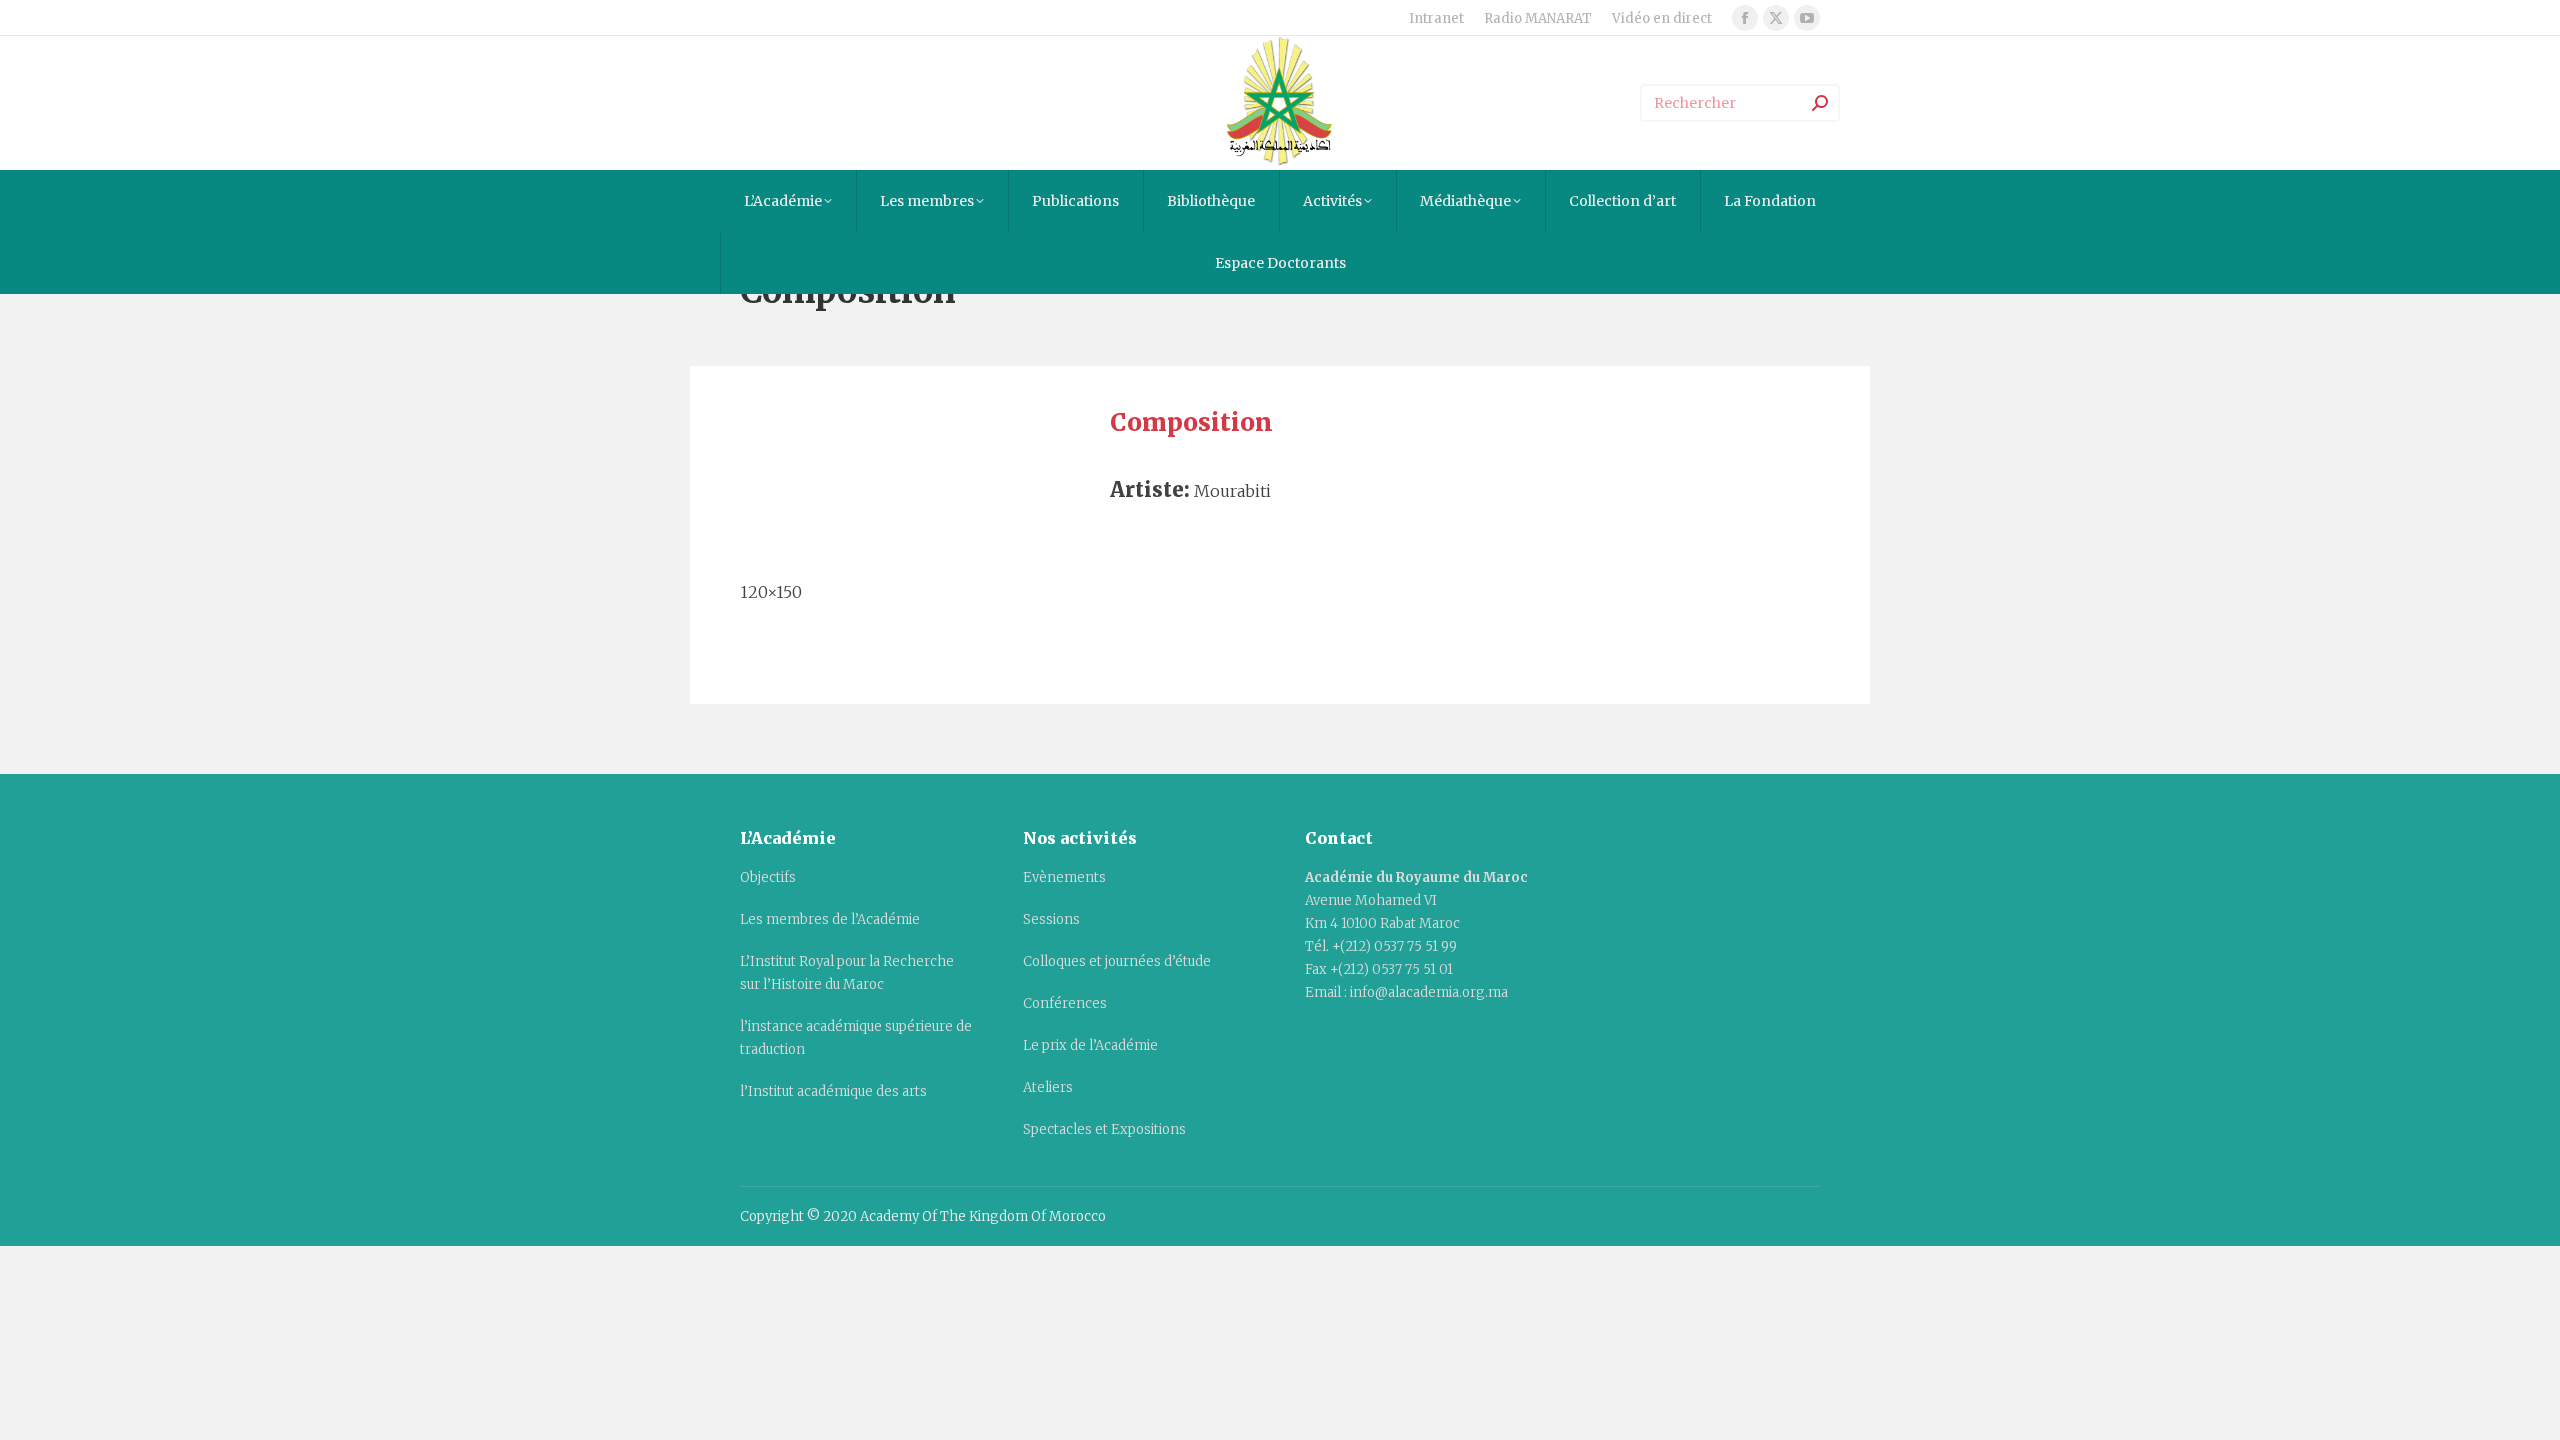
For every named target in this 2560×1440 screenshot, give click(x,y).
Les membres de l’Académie (830, 919)
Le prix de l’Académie (1090, 1045)
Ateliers (1048, 1087)
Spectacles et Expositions (1104, 1129)
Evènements (1064, 877)
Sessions (1051, 919)
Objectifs (768, 877)
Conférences (1065, 1003)
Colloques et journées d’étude (1117, 961)
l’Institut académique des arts (833, 1091)
